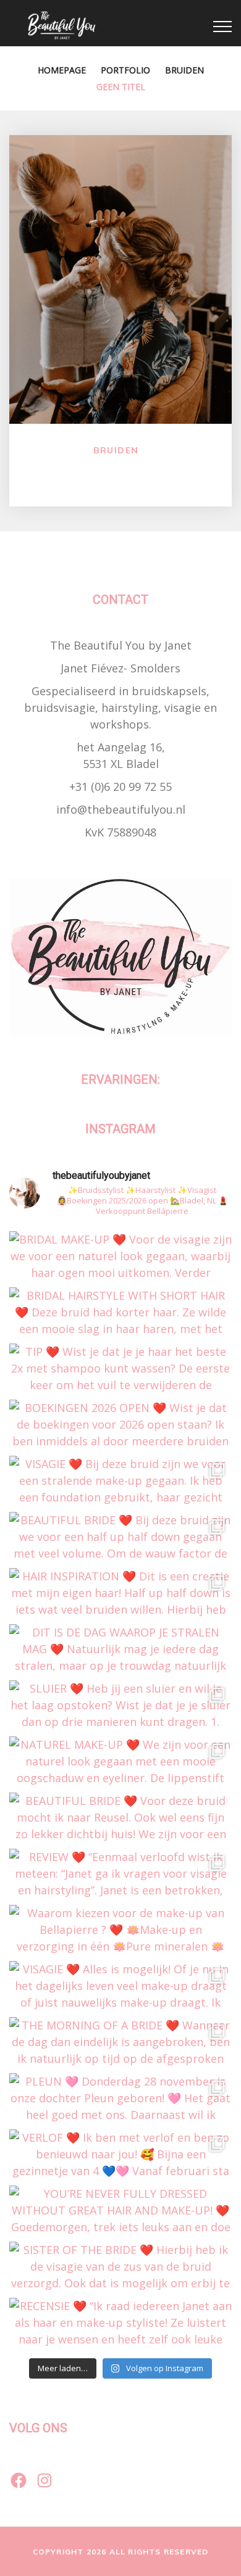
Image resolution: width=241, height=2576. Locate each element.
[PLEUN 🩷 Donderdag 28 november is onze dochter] (120, 2098)
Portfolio (125, 70)
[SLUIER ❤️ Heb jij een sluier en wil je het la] (120, 1705)
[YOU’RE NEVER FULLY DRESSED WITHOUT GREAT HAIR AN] (120, 2211)
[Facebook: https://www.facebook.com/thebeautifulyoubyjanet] (19, 2480)
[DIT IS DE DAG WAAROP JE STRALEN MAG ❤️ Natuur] (120, 1649)
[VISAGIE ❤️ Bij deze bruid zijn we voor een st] (120, 1481)
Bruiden (184, 70)
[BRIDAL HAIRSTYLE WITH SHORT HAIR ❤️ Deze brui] (120, 1312)
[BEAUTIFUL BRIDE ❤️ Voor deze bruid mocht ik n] (120, 1818)
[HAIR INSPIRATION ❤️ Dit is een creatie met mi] (120, 1593)
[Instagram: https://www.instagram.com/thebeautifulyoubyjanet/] (44, 2480)
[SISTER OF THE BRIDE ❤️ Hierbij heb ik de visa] (120, 2267)
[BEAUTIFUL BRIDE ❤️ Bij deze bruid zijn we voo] (120, 1537)
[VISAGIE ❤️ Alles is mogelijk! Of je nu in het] (120, 1986)
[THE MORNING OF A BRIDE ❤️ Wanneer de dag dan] (120, 2042)
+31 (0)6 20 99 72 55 (120, 786)
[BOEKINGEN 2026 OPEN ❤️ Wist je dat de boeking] (120, 1425)
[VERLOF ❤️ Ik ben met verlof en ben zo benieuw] (120, 2154)
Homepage (62, 70)
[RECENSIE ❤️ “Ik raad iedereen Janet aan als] (120, 2323)
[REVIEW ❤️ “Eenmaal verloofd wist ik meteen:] (120, 1874)
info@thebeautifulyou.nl (121, 809)
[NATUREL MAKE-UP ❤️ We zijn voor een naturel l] (120, 1761)
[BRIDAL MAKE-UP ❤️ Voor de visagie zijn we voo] (120, 1256)
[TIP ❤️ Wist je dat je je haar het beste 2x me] (120, 1368)
